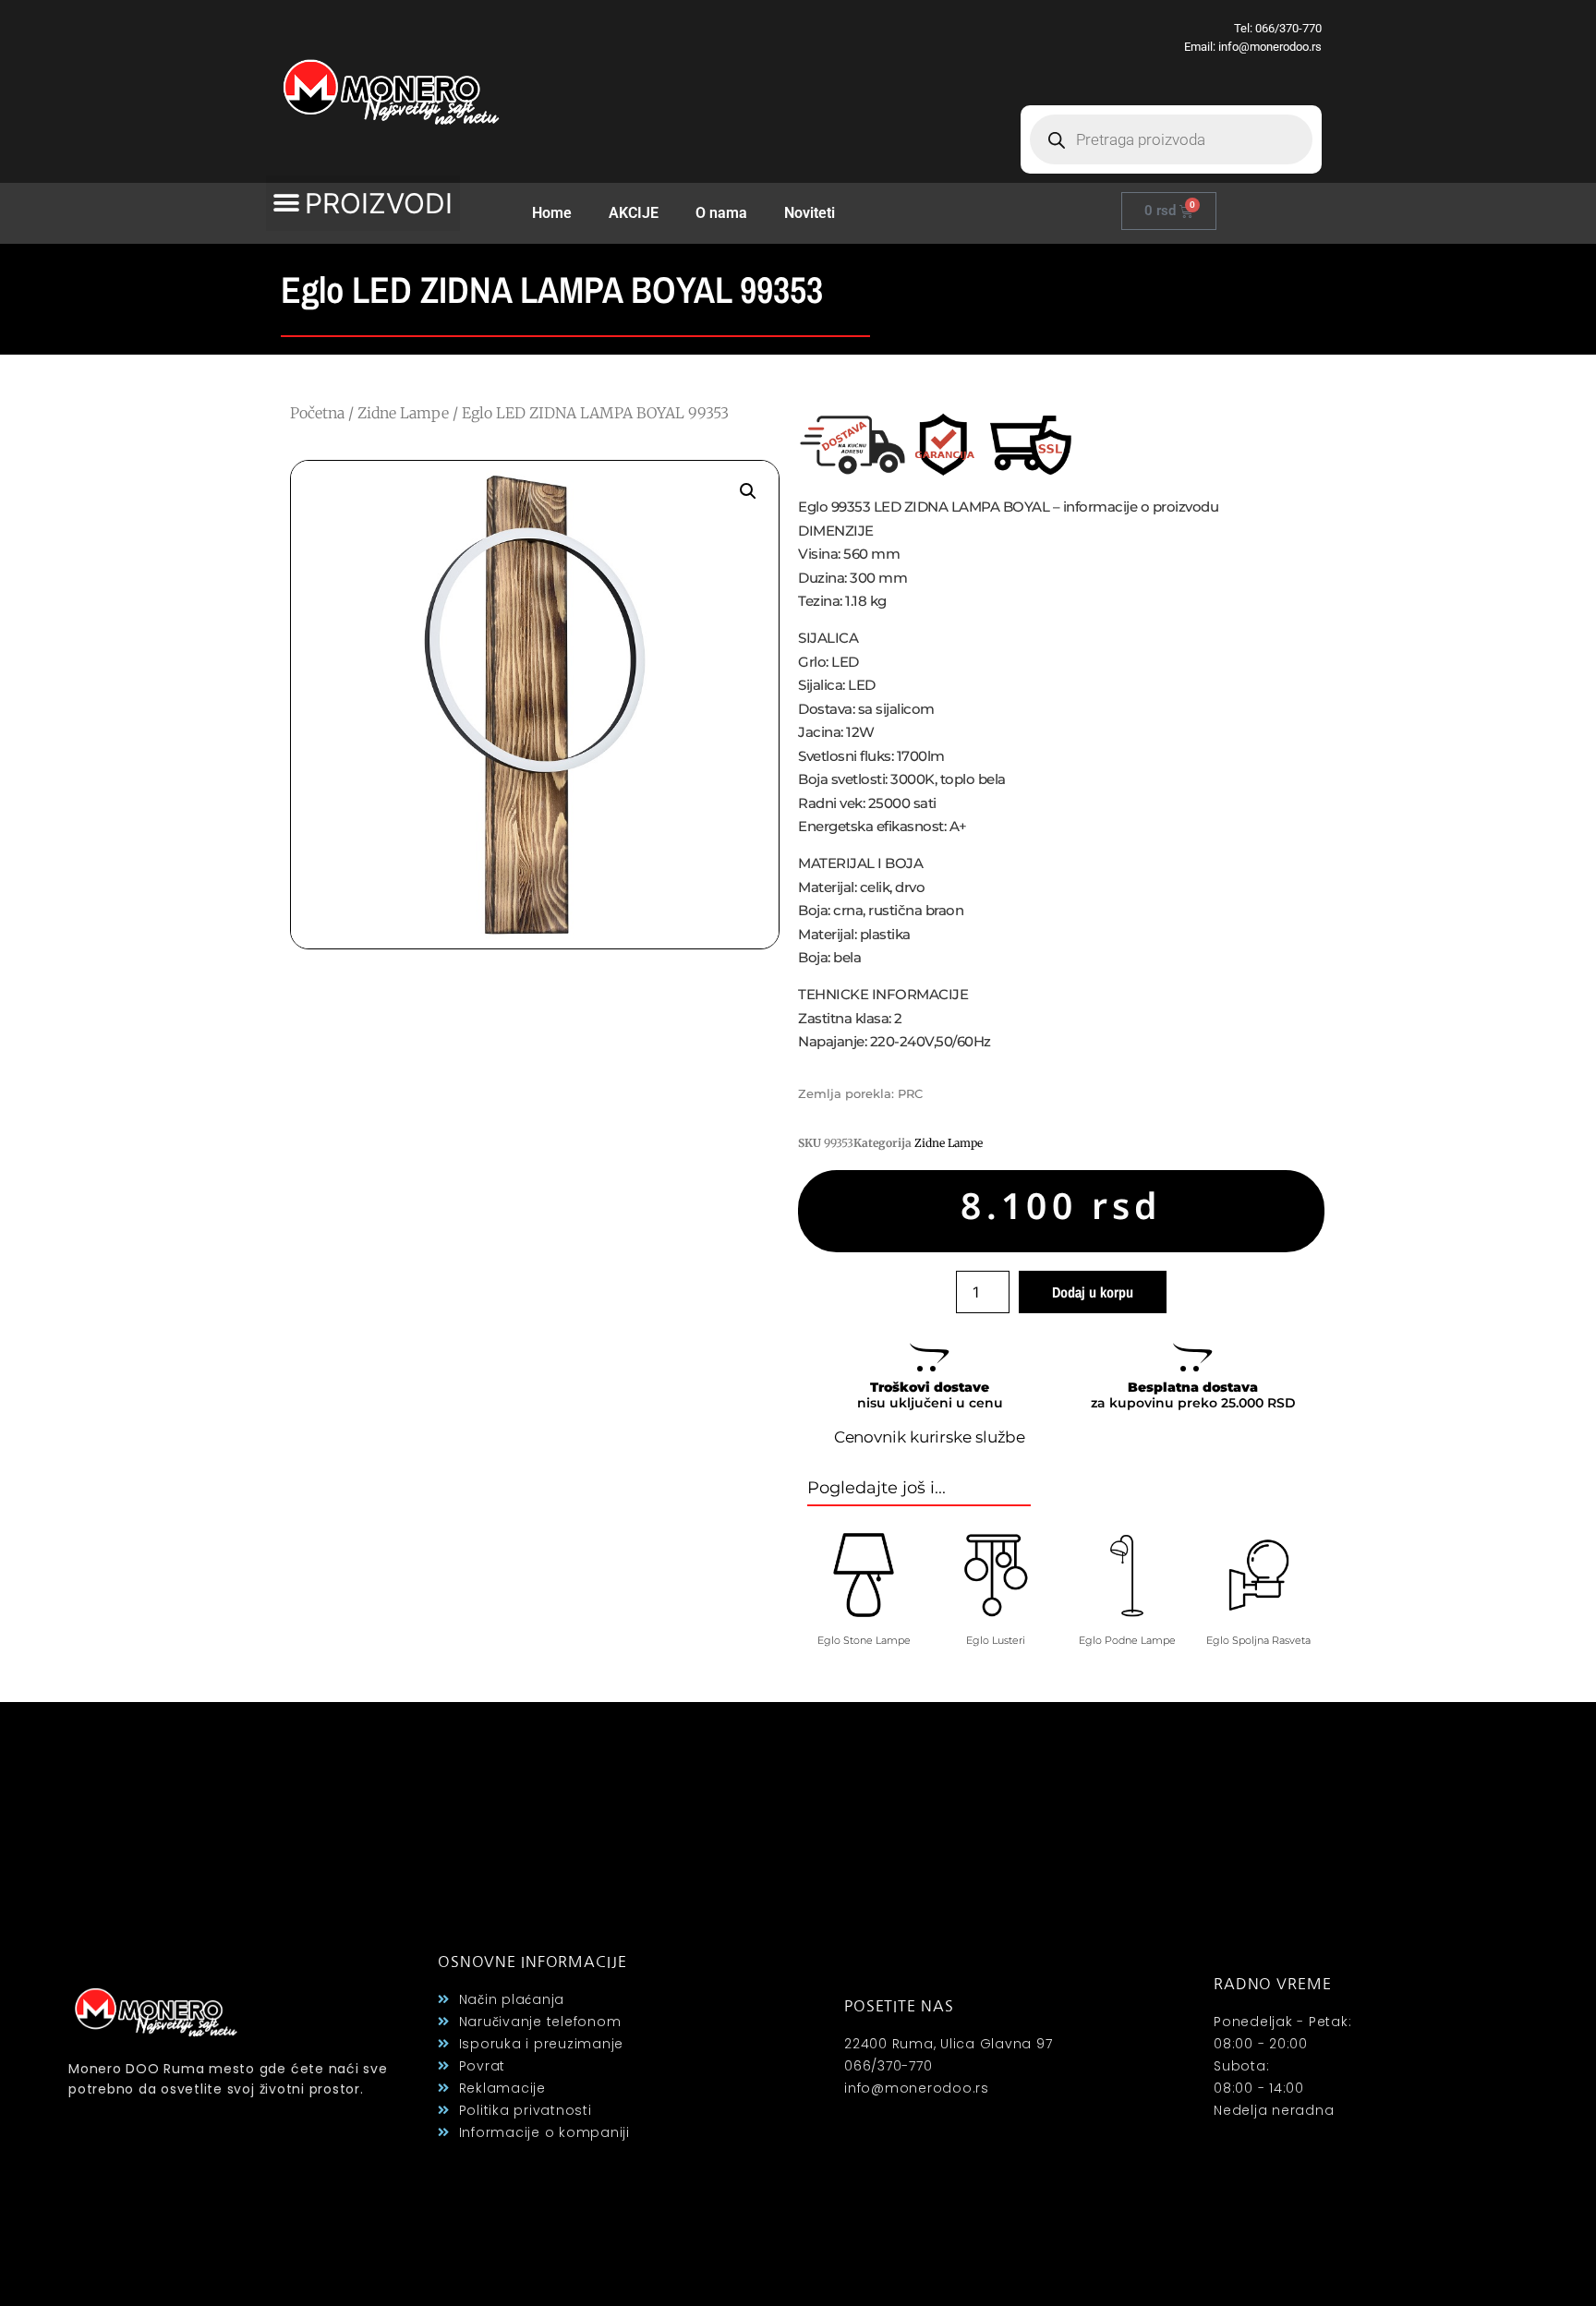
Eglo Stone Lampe (864, 1640)
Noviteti (810, 213)
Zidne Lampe (403, 413)
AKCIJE (634, 213)
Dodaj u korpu (1093, 1292)
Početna (317, 413)
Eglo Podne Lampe (1127, 1640)
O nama (721, 213)
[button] (363, 203)
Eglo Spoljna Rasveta (1258, 1640)
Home (552, 213)
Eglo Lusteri (996, 1640)
